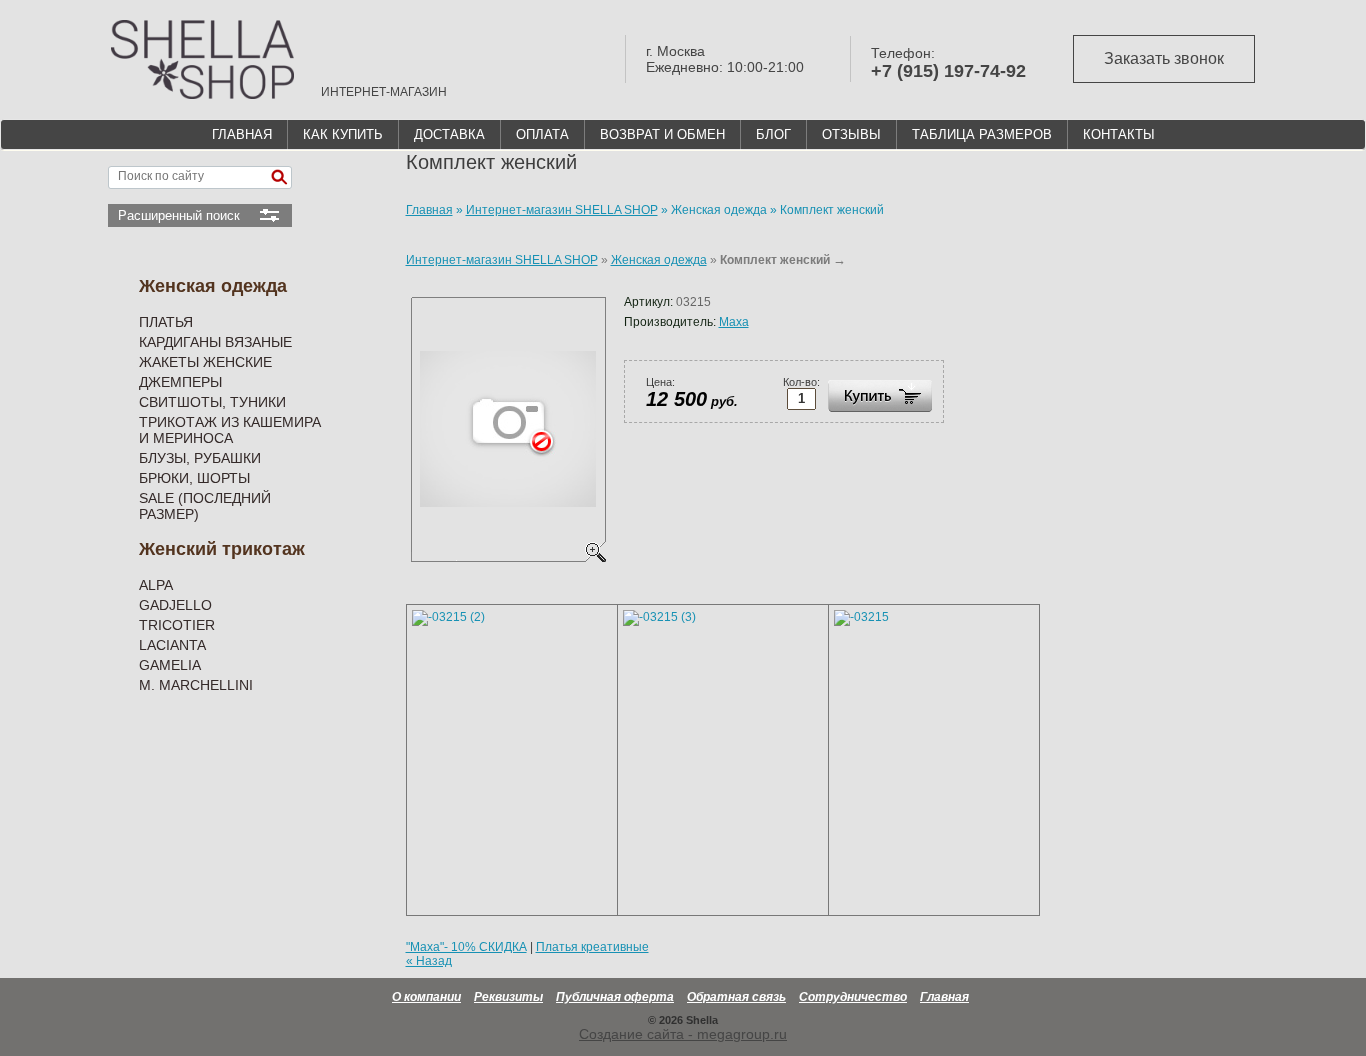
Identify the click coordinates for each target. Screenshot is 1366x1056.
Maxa (734, 322)
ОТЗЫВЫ (851, 134)
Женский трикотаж (222, 549)
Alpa (156, 585)
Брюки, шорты (194, 478)
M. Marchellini (196, 685)
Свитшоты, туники (212, 402)
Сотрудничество (853, 997)
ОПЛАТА (542, 134)
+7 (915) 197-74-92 (948, 71)
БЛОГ (773, 134)
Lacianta (172, 645)
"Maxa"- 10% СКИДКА (466, 947)
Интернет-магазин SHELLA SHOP (502, 260)
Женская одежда (213, 286)
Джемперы (180, 382)
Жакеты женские (205, 362)
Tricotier (177, 625)
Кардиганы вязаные (215, 342)
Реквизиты (508, 997)
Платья (166, 322)
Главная (944, 997)
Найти (279, 177)
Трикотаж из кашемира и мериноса (230, 430)
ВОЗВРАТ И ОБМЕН (662, 134)
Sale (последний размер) (205, 506)
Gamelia (170, 665)
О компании (426, 997)
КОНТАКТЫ (1119, 134)
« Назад (429, 961)
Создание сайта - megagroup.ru (683, 1034)
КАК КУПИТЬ (343, 134)
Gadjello (175, 605)
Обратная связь (736, 997)
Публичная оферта (615, 997)
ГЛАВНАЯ (242, 134)
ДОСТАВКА (449, 134)
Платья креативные (592, 947)
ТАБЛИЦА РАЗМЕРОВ (982, 134)
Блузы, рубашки (200, 458)
